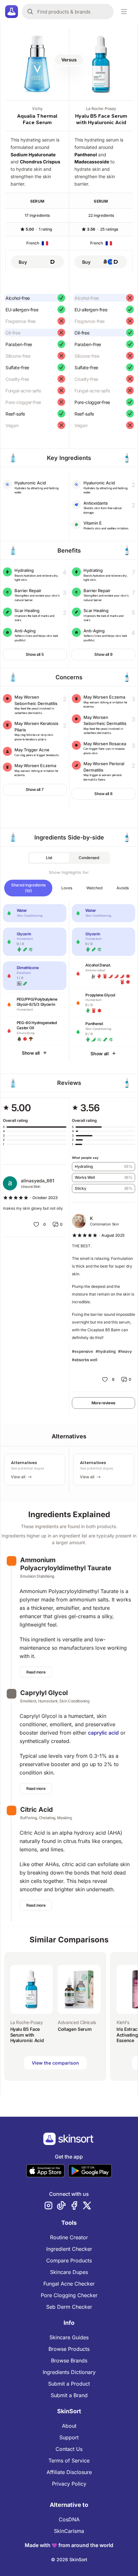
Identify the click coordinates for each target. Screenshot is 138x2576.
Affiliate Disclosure (69, 2472)
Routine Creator (69, 2237)
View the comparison (55, 2063)
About (69, 2426)
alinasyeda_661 (38, 1181)
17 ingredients (37, 215)
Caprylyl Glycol (44, 1693)
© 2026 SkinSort (69, 2559)
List (49, 858)
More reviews (103, 1403)
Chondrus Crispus (40, 162)
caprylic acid (103, 1733)
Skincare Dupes (69, 2272)
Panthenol (86, 155)
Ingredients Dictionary (69, 2372)
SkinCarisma (69, 2531)
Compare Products (69, 2260)
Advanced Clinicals (77, 2022)
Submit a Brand (69, 2395)
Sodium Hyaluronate (33, 155)
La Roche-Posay (101, 109)
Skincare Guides (69, 2337)
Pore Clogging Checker (69, 2295)
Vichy (37, 109)
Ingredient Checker (69, 2249)
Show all (31, 1053)
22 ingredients (101, 215)
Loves (67, 888)
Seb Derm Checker (69, 2307)
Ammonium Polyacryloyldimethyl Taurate (66, 1564)
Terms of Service (69, 2461)
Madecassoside (92, 162)
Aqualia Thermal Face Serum (37, 119)
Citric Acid (37, 1810)
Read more (36, 1672)
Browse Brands (69, 2361)
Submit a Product (69, 2384)
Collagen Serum (75, 2029)
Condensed (89, 858)
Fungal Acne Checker (69, 2284)
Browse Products (69, 2349)
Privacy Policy (69, 2484)
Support (69, 2437)
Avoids (123, 888)
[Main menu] (124, 12)
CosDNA (69, 2519)
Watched (94, 888)
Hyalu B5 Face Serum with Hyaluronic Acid (101, 119)
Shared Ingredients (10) (28, 888)
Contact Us (69, 2449)
